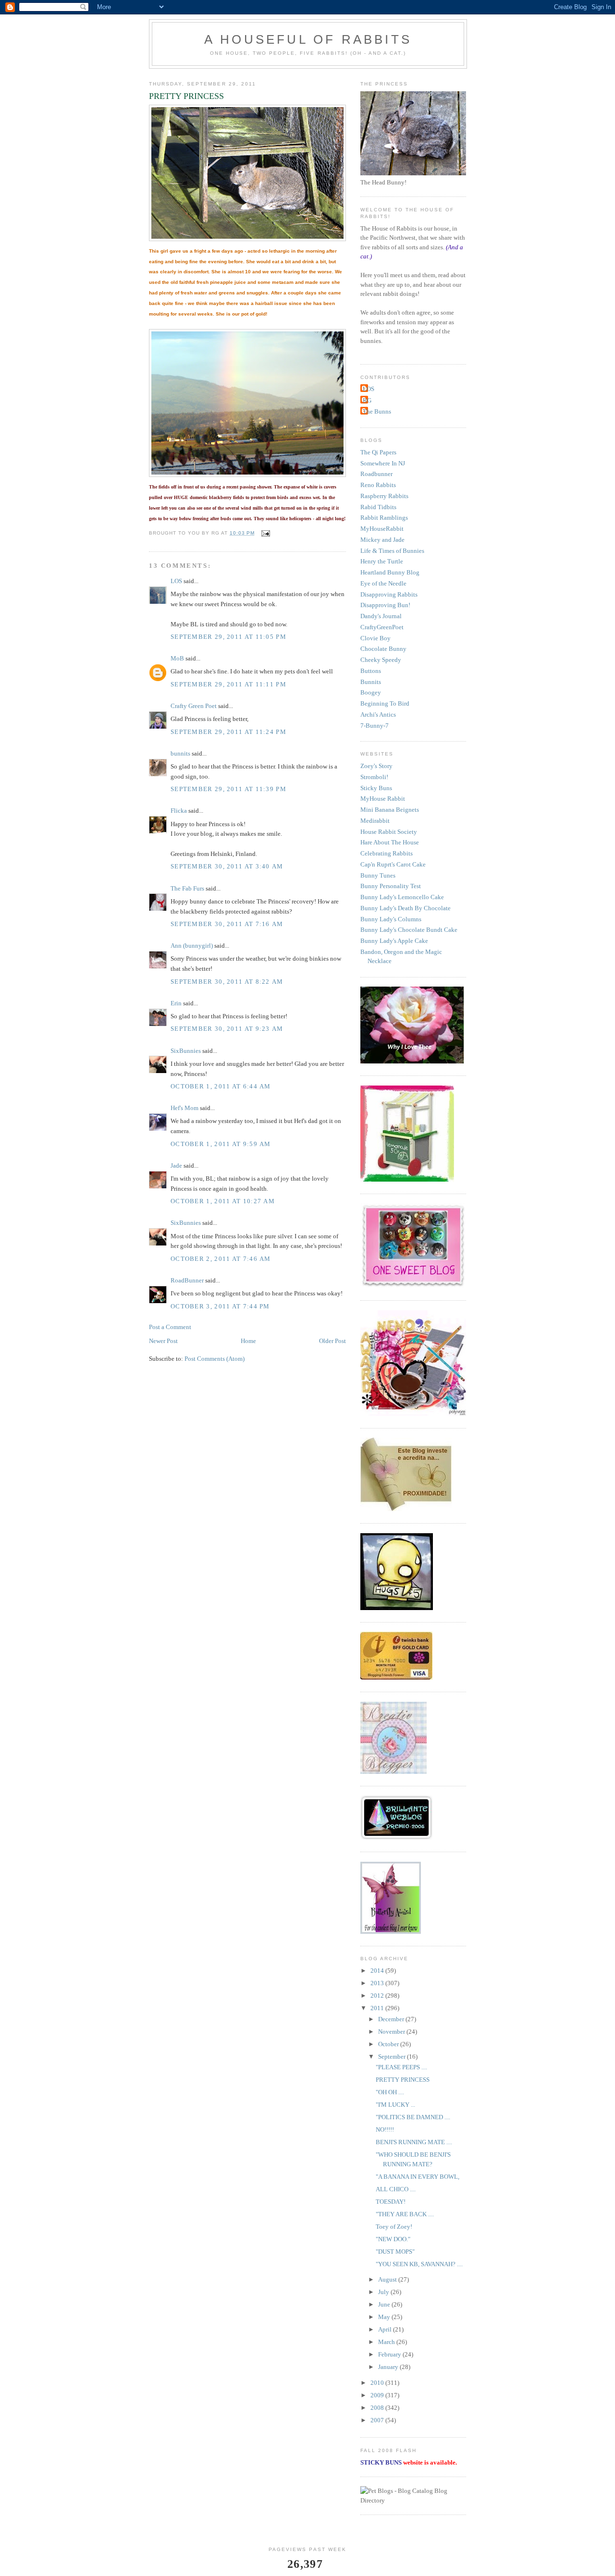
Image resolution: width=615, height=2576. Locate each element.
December (392, 2019)
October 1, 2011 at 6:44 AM (221, 1086)
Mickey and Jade (382, 540)
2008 (378, 2408)
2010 (378, 2383)
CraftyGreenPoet (382, 627)
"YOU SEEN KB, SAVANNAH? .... (419, 2264)
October (389, 2044)
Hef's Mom (184, 1108)
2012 (378, 1996)
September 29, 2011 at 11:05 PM (228, 637)
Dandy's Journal (381, 616)
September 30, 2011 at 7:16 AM (227, 924)
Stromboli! (374, 777)
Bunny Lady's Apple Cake (394, 941)
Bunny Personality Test (391, 886)
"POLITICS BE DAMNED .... (413, 2117)
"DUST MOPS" (395, 2252)
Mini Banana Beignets (390, 810)
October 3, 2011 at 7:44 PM (220, 1306)
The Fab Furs (187, 888)
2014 (378, 1971)
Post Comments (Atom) (215, 1359)
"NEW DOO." (393, 2239)
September (393, 2057)
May (385, 2317)
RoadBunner (187, 1280)
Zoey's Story (376, 766)
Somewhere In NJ (383, 463)
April (386, 2329)
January (389, 2367)
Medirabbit (375, 821)
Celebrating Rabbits (387, 853)
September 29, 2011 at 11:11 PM (228, 684)
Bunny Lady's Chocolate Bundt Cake (409, 930)
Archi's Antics (378, 714)
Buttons (371, 671)
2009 (378, 2395)
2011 (378, 2008)
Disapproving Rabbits (389, 594)
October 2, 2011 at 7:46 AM (221, 1259)
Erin (176, 1003)
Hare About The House (390, 842)
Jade (176, 1166)
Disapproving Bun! (385, 605)
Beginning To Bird (385, 703)
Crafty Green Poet (194, 706)
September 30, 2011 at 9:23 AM (227, 1029)
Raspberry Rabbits (384, 496)
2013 (378, 1983)
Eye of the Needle (383, 583)
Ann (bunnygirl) (192, 946)
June (385, 2304)
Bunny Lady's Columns (391, 919)
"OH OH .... (390, 2092)
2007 (378, 2420)
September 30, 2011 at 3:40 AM (227, 866)
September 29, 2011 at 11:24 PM (228, 732)
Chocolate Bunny (383, 649)
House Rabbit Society (389, 832)
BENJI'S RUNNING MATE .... (414, 2142)
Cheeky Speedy (381, 660)
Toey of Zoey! (394, 2227)
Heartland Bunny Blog (390, 572)
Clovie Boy (375, 638)
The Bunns (377, 411)
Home (248, 1341)
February (390, 2354)
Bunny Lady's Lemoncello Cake (402, 897)
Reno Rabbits (378, 485)
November (392, 2032)
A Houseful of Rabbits (308, 39)
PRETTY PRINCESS (403, 2080)
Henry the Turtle (382, 561)
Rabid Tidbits (378, 507)
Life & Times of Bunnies (392, 551)
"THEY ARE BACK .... (405, 2214)
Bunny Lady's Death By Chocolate (406, 908)
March (387, 2342)
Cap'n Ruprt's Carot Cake (393, 864)
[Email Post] (265, 533)
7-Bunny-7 (375, 726)
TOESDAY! (391, 2202)
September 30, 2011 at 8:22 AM (227, 982)
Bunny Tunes (378, 875)
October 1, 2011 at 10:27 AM (223, 1201)
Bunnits (371, 682)
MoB (177, 658)
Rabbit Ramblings (384, 518)
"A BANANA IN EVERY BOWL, (418, 2177)
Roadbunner (376, 474)
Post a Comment (170, 1327)
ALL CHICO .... (396, 2189)
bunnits (180, 753)
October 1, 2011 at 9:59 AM (221, 1144)
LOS (176, 581)
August (388, 2279)
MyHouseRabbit (382, 529)
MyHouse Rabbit (383, 799)
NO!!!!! (385, 2130)
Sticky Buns (376, 788)
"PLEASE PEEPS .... (401, 2067)
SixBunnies (186, 1051)
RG (367, 400)
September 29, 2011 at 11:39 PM (228, 789)
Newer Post (163, 1341)
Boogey (371, 692)
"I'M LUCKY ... (395, 2105)
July (384, 2292)
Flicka (179, 811)
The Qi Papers (378, 452)
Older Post (332, 1341)
